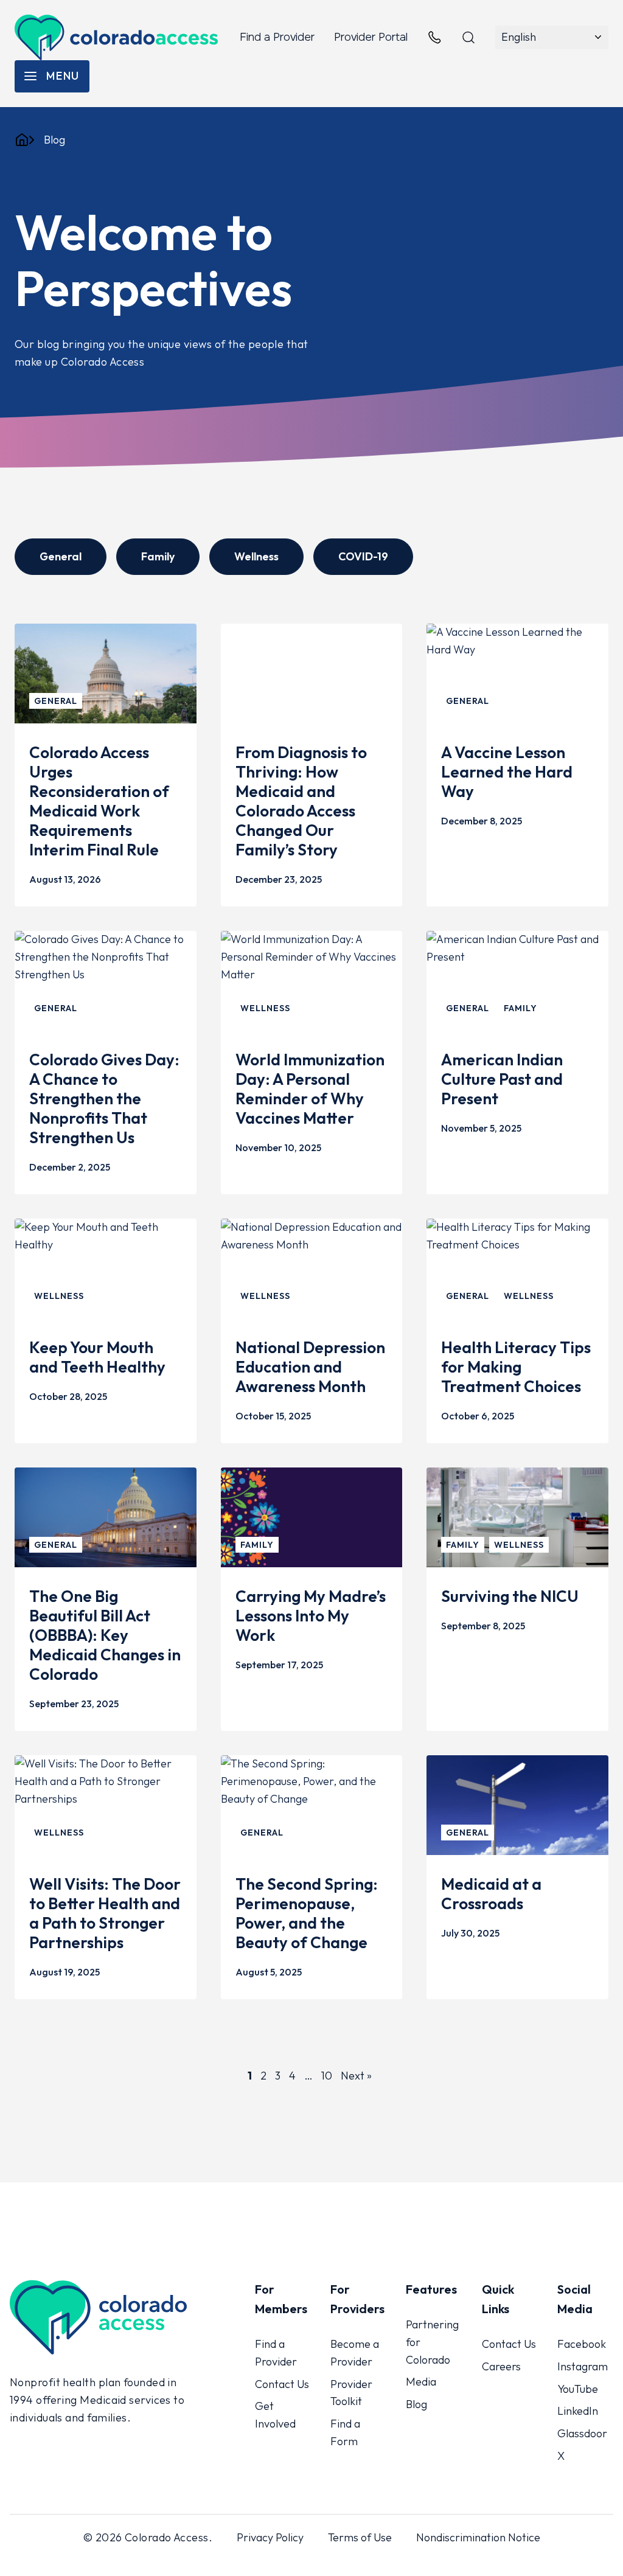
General (61, 556)
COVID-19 (363, 556)
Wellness (256, 556)
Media (421, 2382)
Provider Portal (371, 37)
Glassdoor (582, 2434)
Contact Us (282, 2384)
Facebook (582, 2344)
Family (158, 556)
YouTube (578, 2389)
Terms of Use (360, 2537)
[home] (22, 140)
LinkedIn (578, 2411)
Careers (501, 2366)
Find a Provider (277, 37)
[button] (52, 76)
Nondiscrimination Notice (478, 2537)
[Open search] (468, 38)
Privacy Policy (270, 2537)
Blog (416, 2405)
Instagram (583, 2366)
